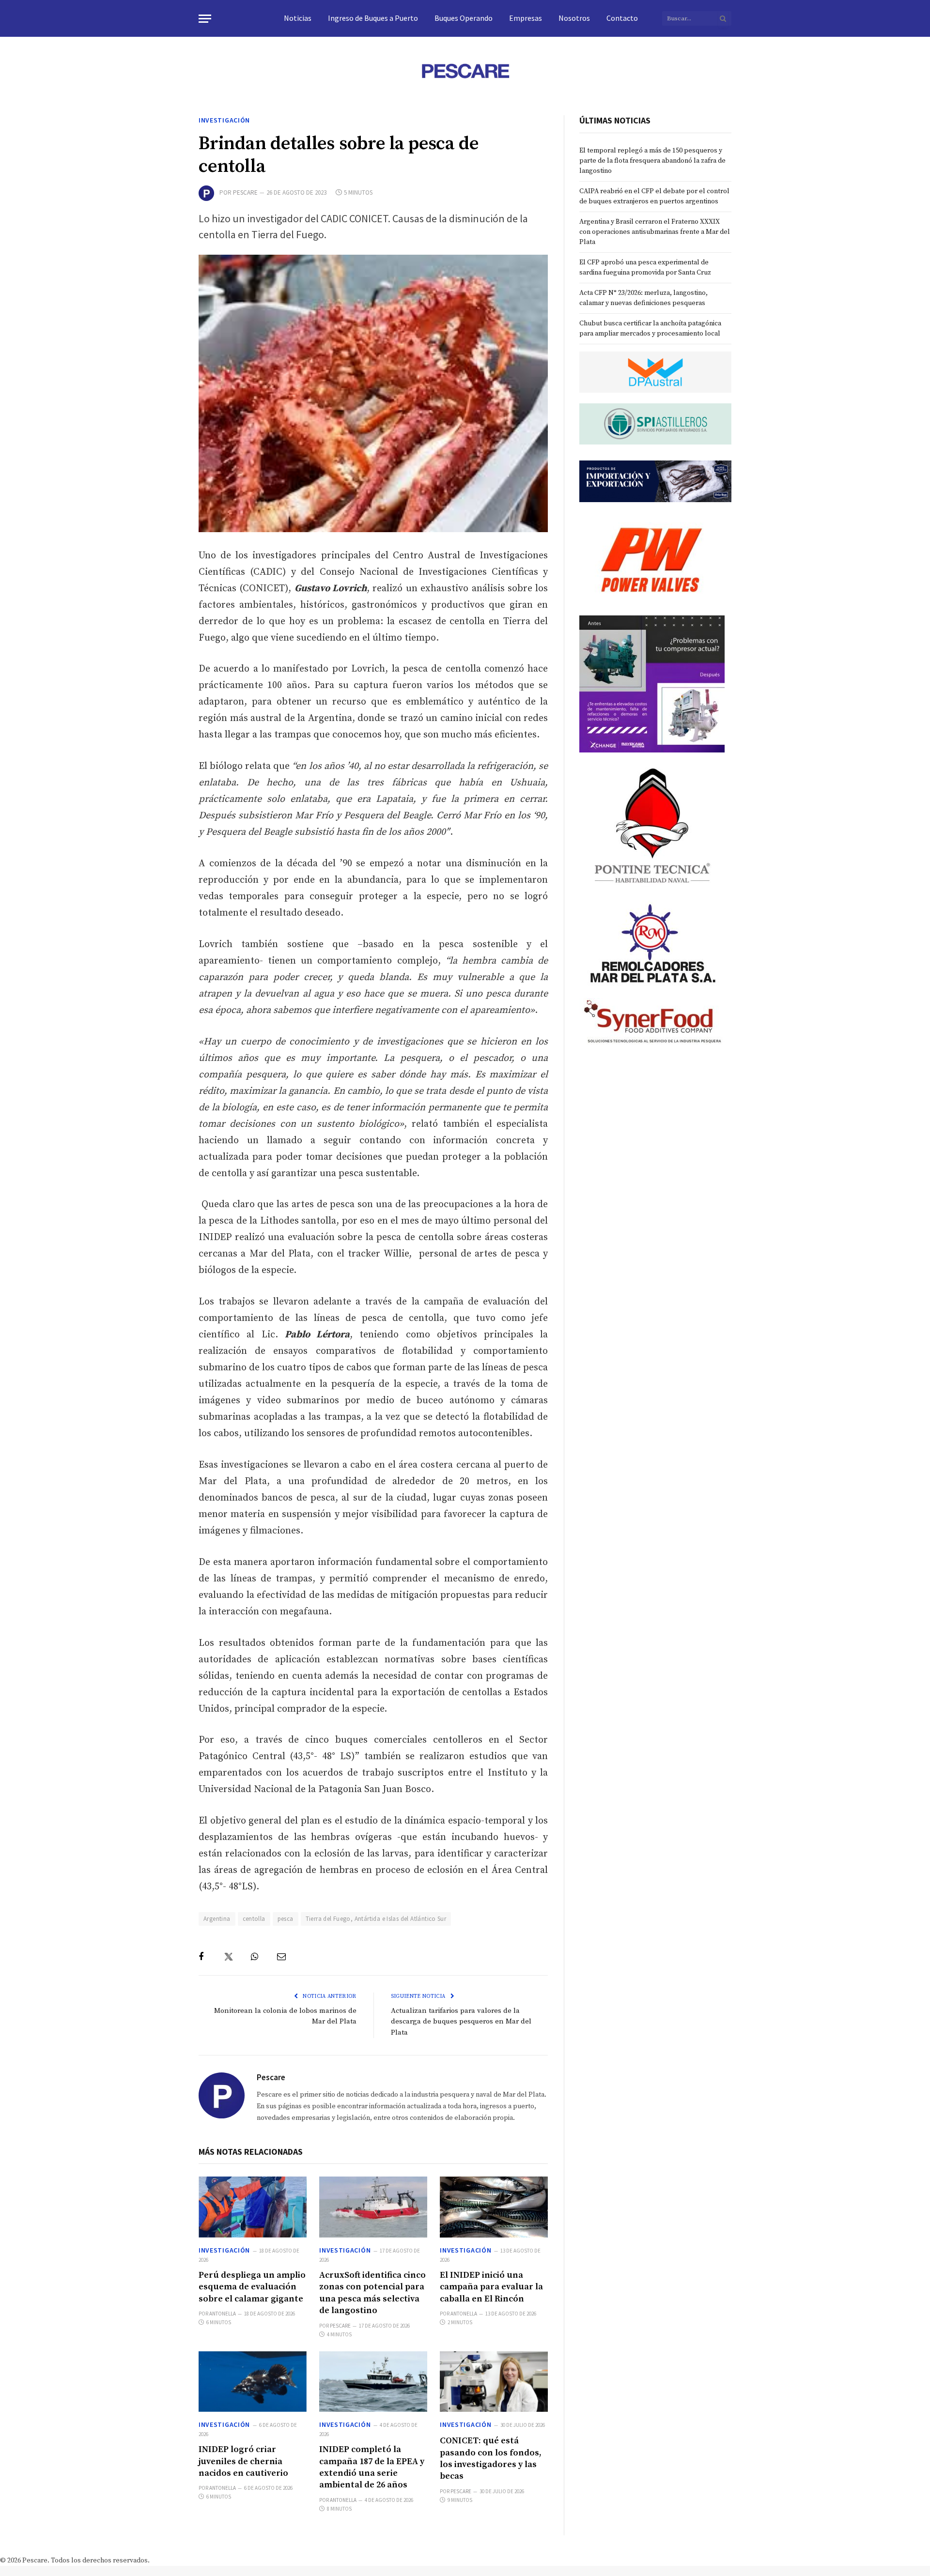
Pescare (245, 192)
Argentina (217, 1919)
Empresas (526, 18)
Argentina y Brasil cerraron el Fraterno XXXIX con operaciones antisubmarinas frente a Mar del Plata (655, 232)
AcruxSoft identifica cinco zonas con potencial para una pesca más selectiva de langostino (372, 2293)
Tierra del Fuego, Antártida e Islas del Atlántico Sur (376, 1919)
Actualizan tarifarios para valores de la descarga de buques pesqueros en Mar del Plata (461, 2022)
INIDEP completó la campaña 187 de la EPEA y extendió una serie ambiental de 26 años (372, 2467)
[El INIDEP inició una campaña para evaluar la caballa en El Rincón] (494, 2207)
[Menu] (205, 19)
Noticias (298, 18)
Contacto (622, 18)
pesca (286, 1919)
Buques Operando (464, 18)
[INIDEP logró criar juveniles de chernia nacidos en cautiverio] (253, 2382)
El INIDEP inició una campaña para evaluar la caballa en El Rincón (491, 2287)
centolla (254, 1919)
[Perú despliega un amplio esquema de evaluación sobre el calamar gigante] (253, 2207)
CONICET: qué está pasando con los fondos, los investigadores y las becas (491, 2458)
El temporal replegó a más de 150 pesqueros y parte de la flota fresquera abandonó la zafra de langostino (652, 161)
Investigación (224, 120)
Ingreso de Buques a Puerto (373, 18)
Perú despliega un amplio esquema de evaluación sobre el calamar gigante (252, 2287)
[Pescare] (465, 71)
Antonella (223, 2314)
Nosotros (574, 18)
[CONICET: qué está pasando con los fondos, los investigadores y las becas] (494, 2382)
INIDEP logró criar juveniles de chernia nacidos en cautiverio (243, 2461)
